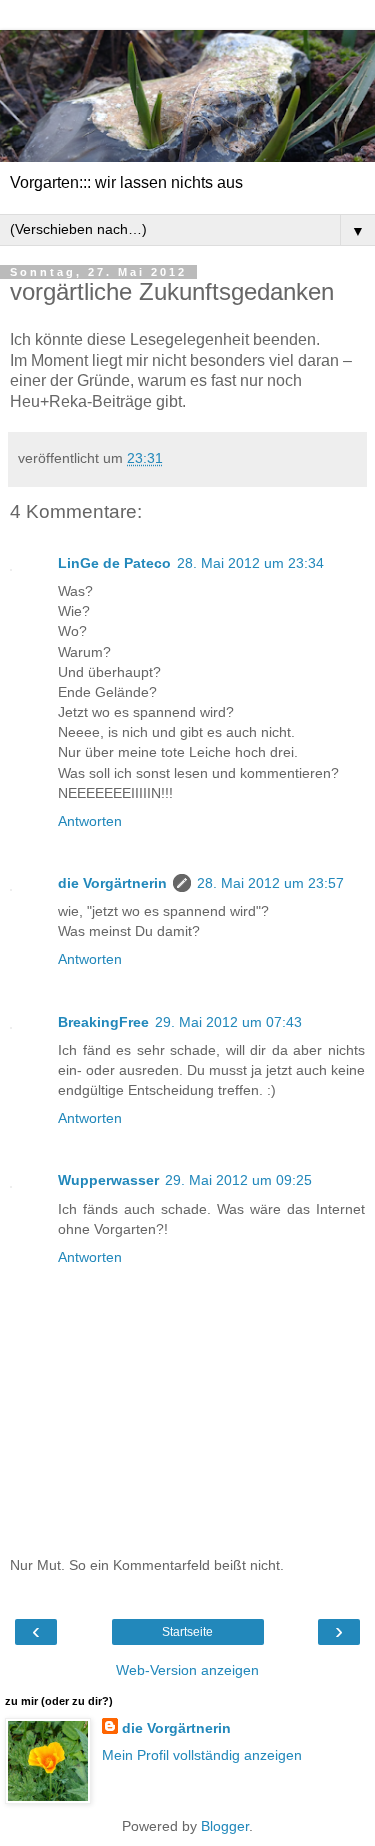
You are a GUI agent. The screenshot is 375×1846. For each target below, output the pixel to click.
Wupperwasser (108, 1180)
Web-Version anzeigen (187, 1670)
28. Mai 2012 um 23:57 (270, 883)
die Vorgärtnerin (112, 883)
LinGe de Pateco (114, 563)
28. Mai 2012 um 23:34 (250, 563)
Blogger (225, 1826)
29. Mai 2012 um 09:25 (238, 1180)
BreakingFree (103, 1022)
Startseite (187, 1632)
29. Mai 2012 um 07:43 (228, 1022)
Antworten (90, 821)
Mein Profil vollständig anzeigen (202, 1755)
